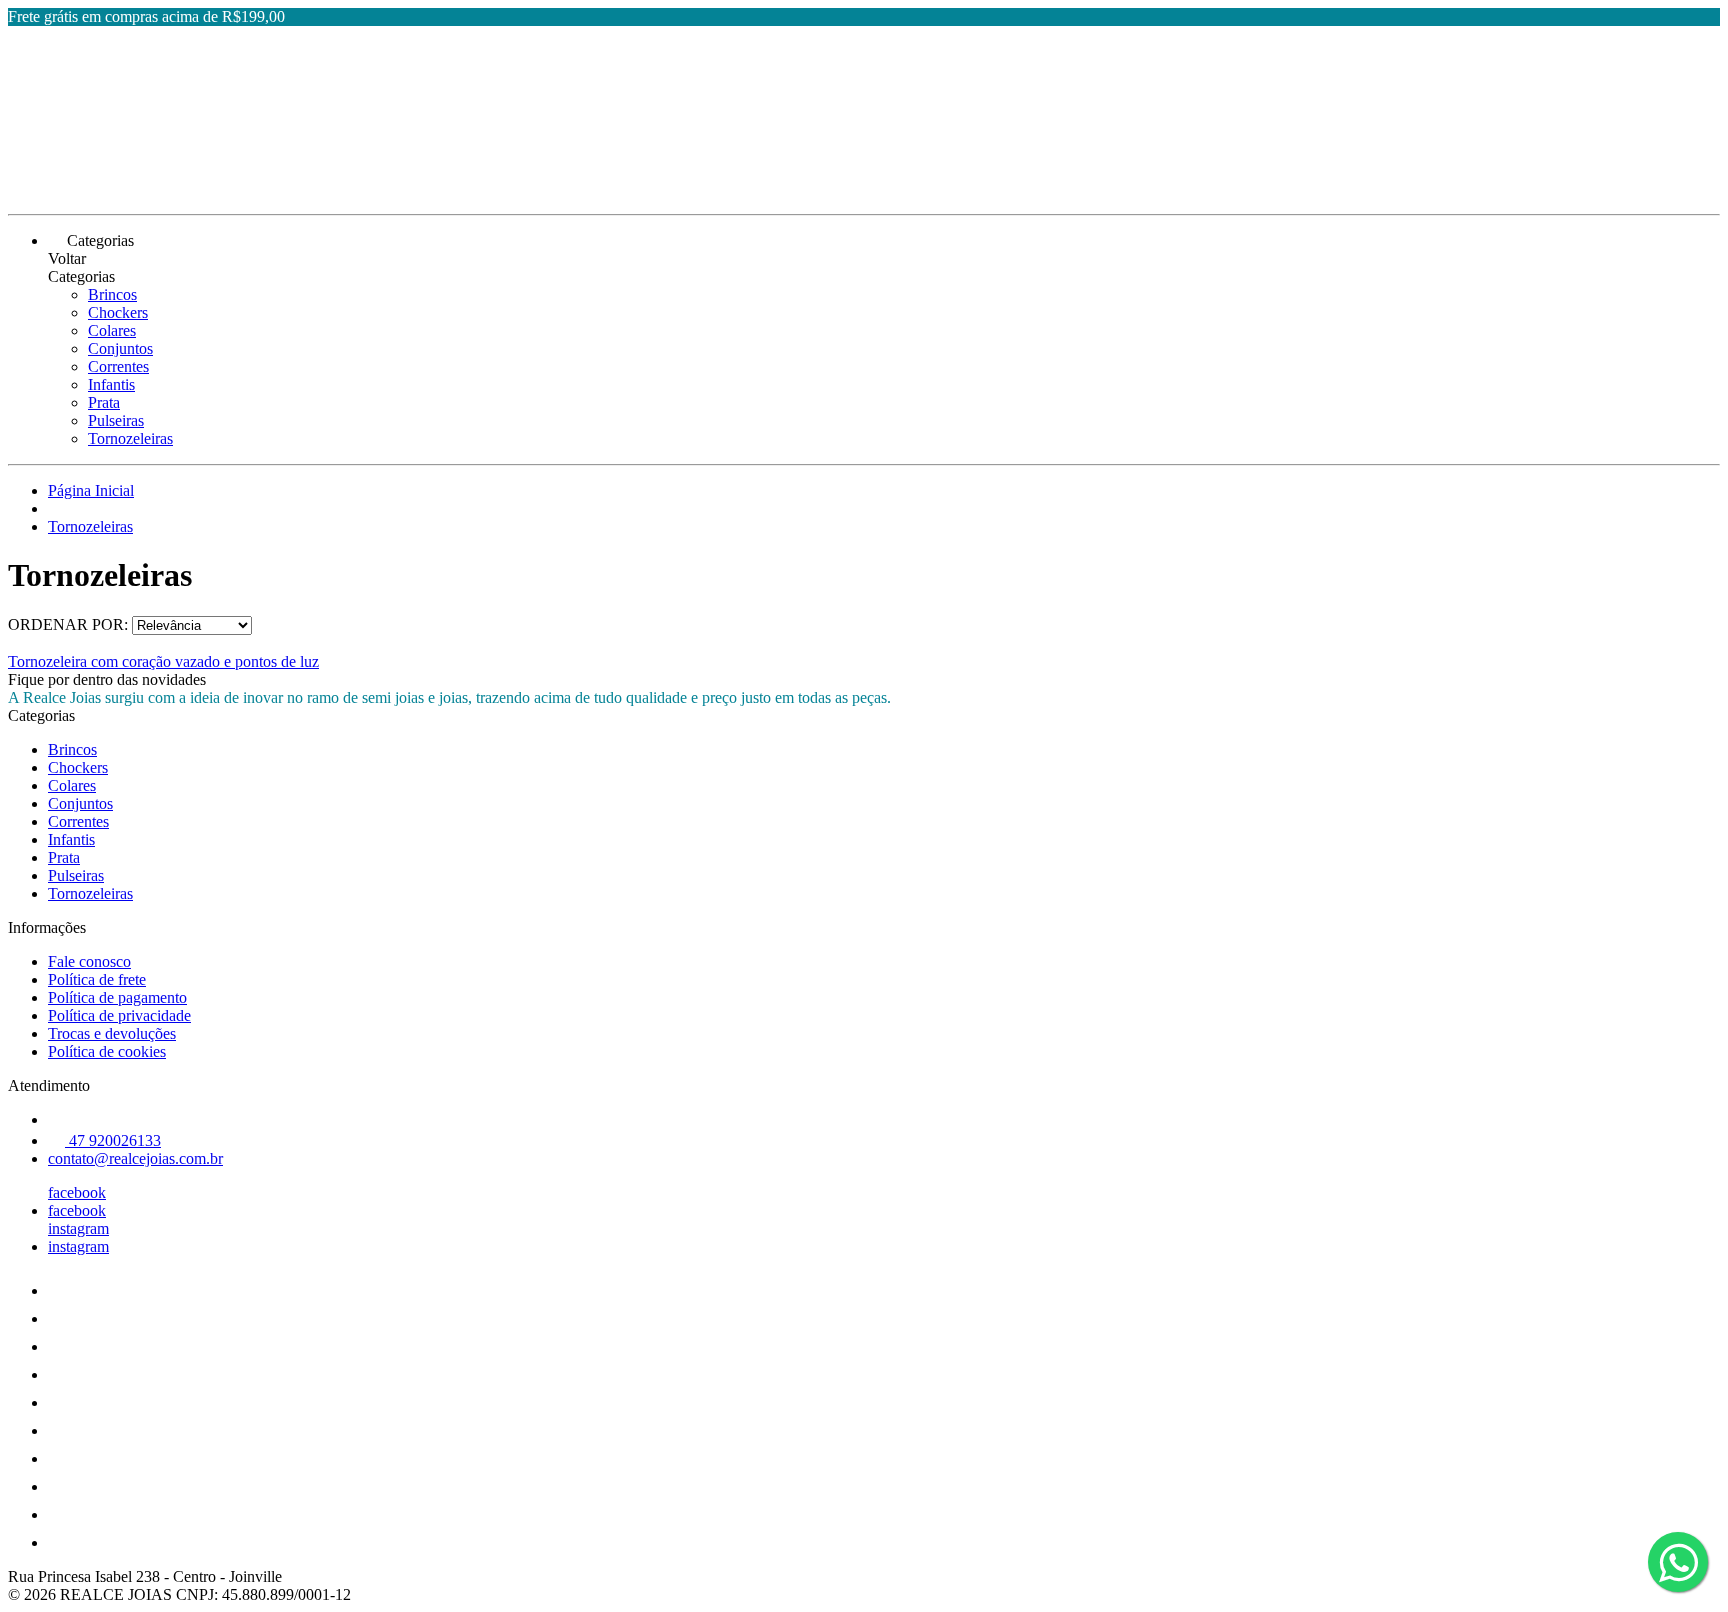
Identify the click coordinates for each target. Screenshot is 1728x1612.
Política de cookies (107, 1051)
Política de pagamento (117, 997)
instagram (78, 1228)
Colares (112, 330)
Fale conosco (89, 961)
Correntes (118, 366)
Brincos (112, 294)
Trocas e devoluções (112, 1033)
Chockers (118, 312)
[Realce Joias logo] (83, 188)
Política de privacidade (119, 1015)
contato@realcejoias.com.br (135, 1158)
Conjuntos (120, 348)
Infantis (111, 384)
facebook (77, 1192)
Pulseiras (116, 420)
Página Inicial (91, 490)
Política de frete (97, 979)
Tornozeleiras (130, 438)
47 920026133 (113, 1140)
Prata (104, 402)
